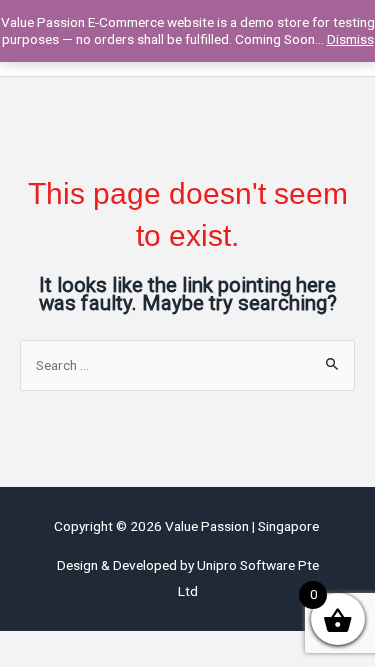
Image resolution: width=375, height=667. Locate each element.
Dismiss (350, 39)
